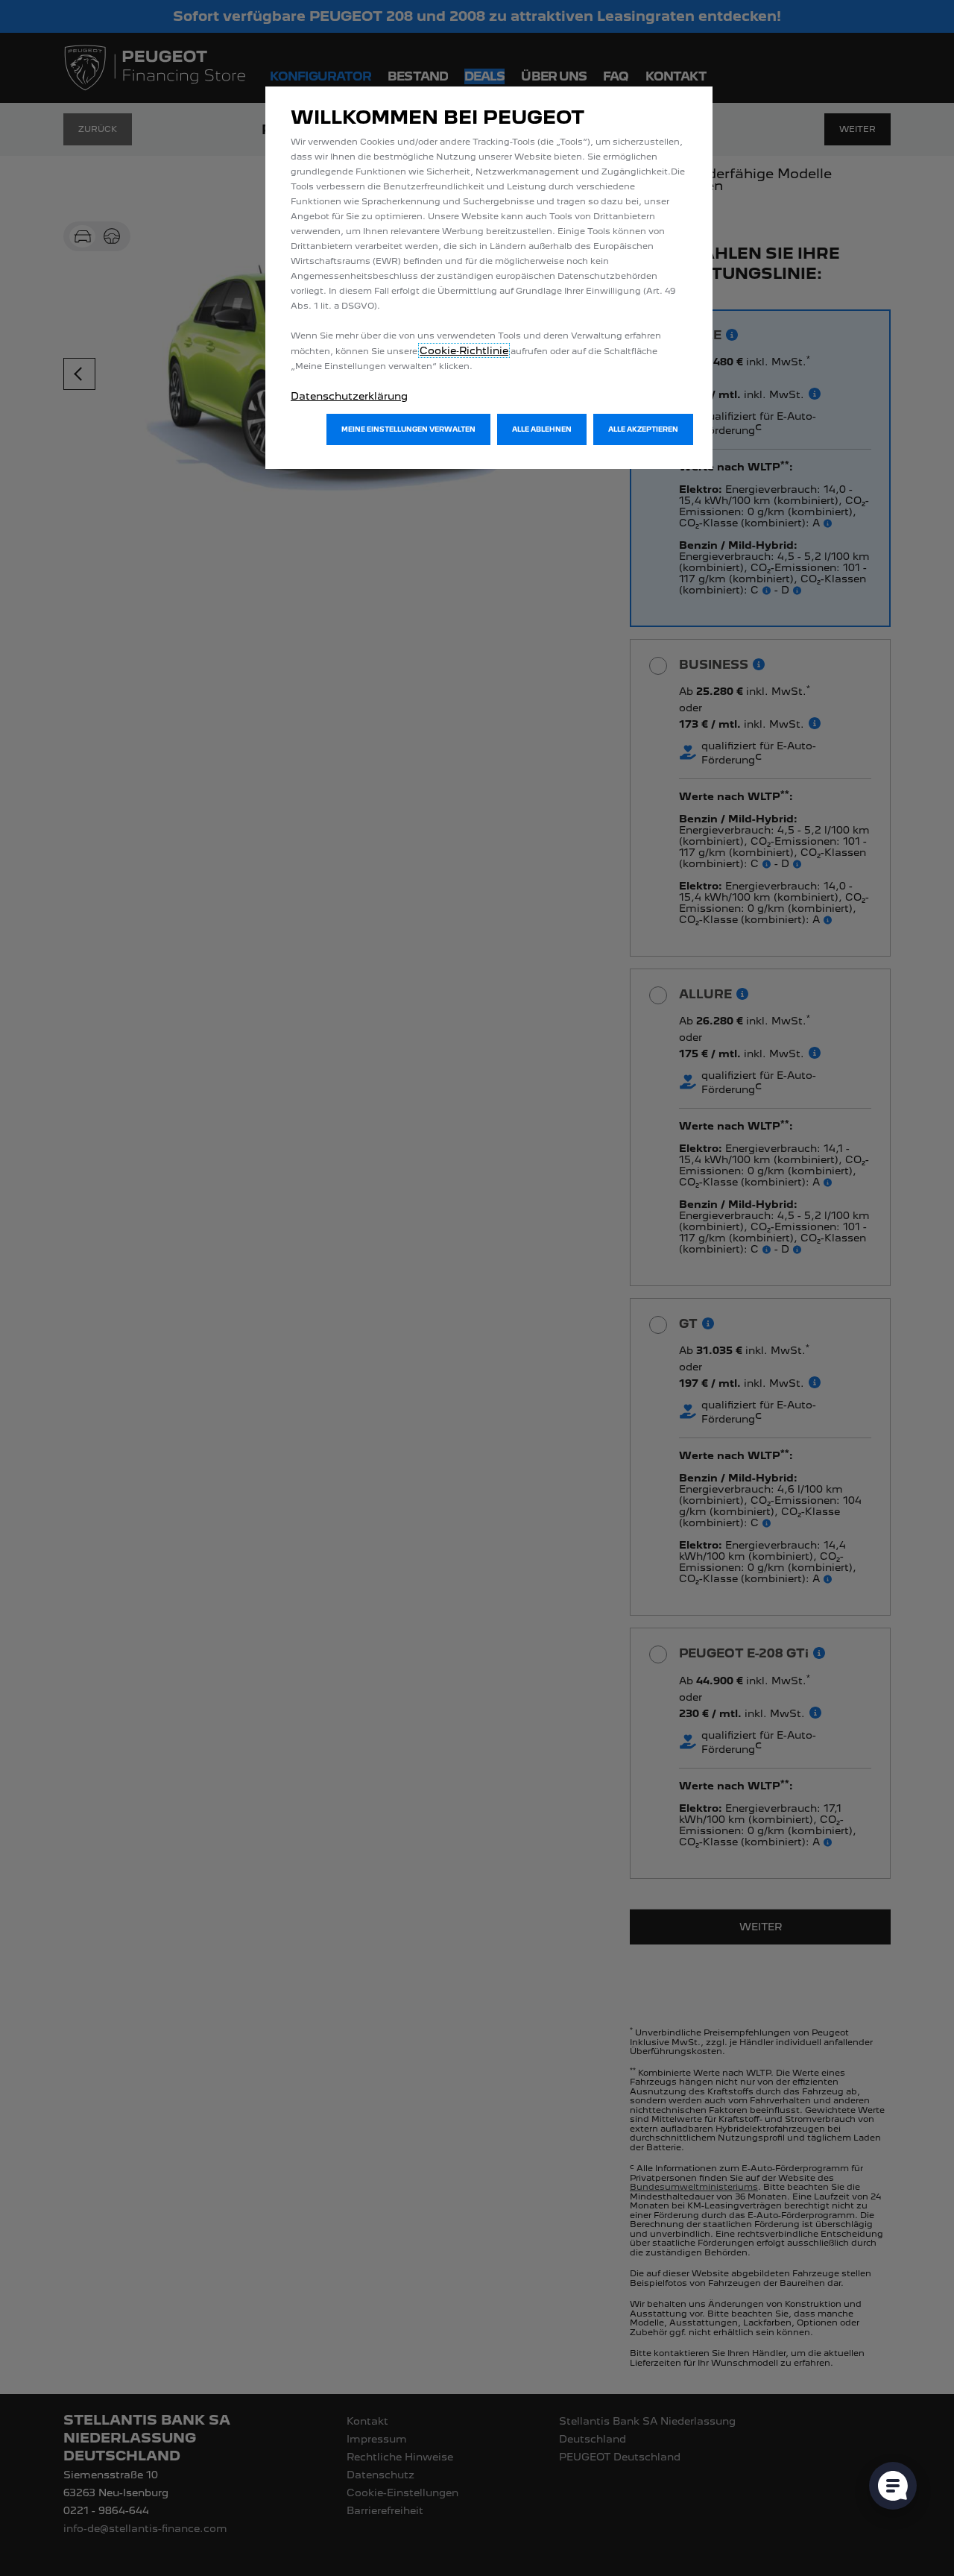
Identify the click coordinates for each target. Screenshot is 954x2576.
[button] (408, 429)
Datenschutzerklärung (349, 396)
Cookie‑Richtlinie (464, 350)
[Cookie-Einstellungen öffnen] (893, 2486)
